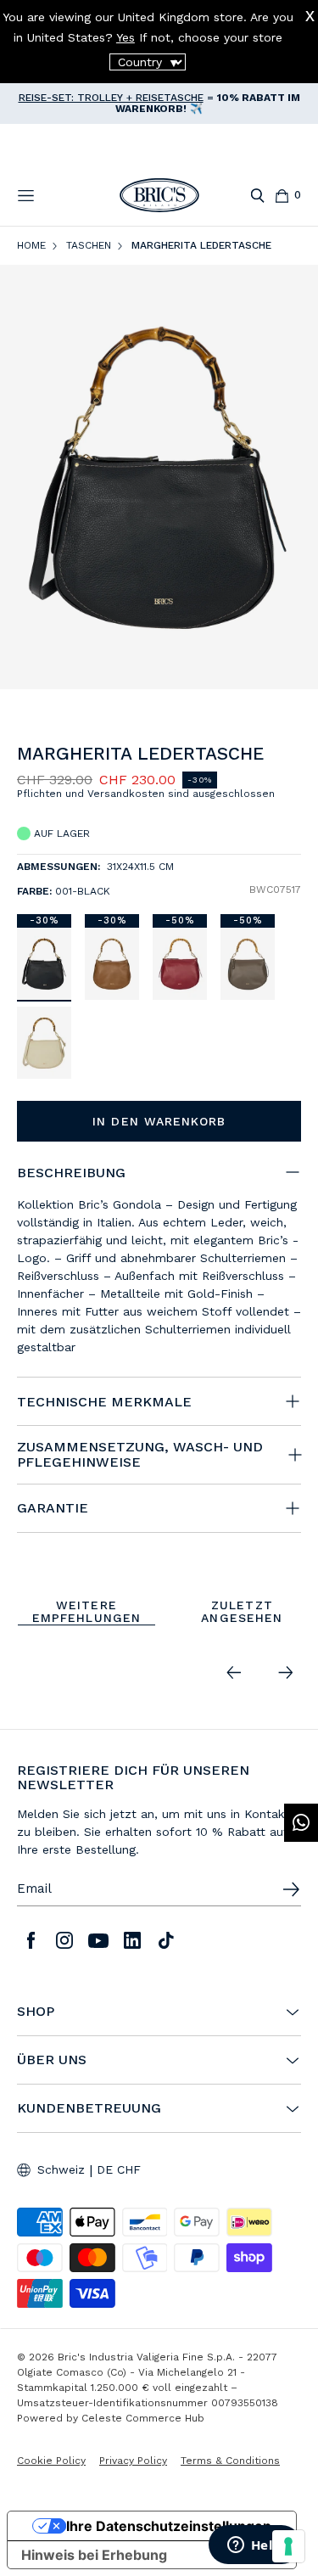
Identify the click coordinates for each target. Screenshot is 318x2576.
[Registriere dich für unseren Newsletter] (291, 1889)
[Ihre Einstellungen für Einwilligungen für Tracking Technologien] (288, 2546)
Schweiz (61, 2169)
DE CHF (119, 2169)
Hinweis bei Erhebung (94, 2555)
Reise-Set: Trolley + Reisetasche (111, 98)
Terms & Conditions (230, 2461)
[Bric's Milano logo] (159, 195)
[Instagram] (64, 1940)
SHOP (36, 2012)
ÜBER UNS (52, 2060)
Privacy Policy (133, 2461)
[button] (291, 758)
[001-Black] (44, 964)
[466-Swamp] (248, 964)
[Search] (257, 196)
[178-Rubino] (180, 964)
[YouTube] (98, 1940)
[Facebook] (31, 1940)
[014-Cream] (44, 1043)
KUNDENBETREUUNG (89, 2108)
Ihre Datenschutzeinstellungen (169, 2526)
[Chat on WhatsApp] (301, 1823)
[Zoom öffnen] (159, 477)
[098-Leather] (112, 964)
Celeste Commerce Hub (143, 2418)
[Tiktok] (166, 1940)
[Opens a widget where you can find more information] (254, 2546)
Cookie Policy (51, 2461)
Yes (126, 37)
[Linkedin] (132, 1940)
